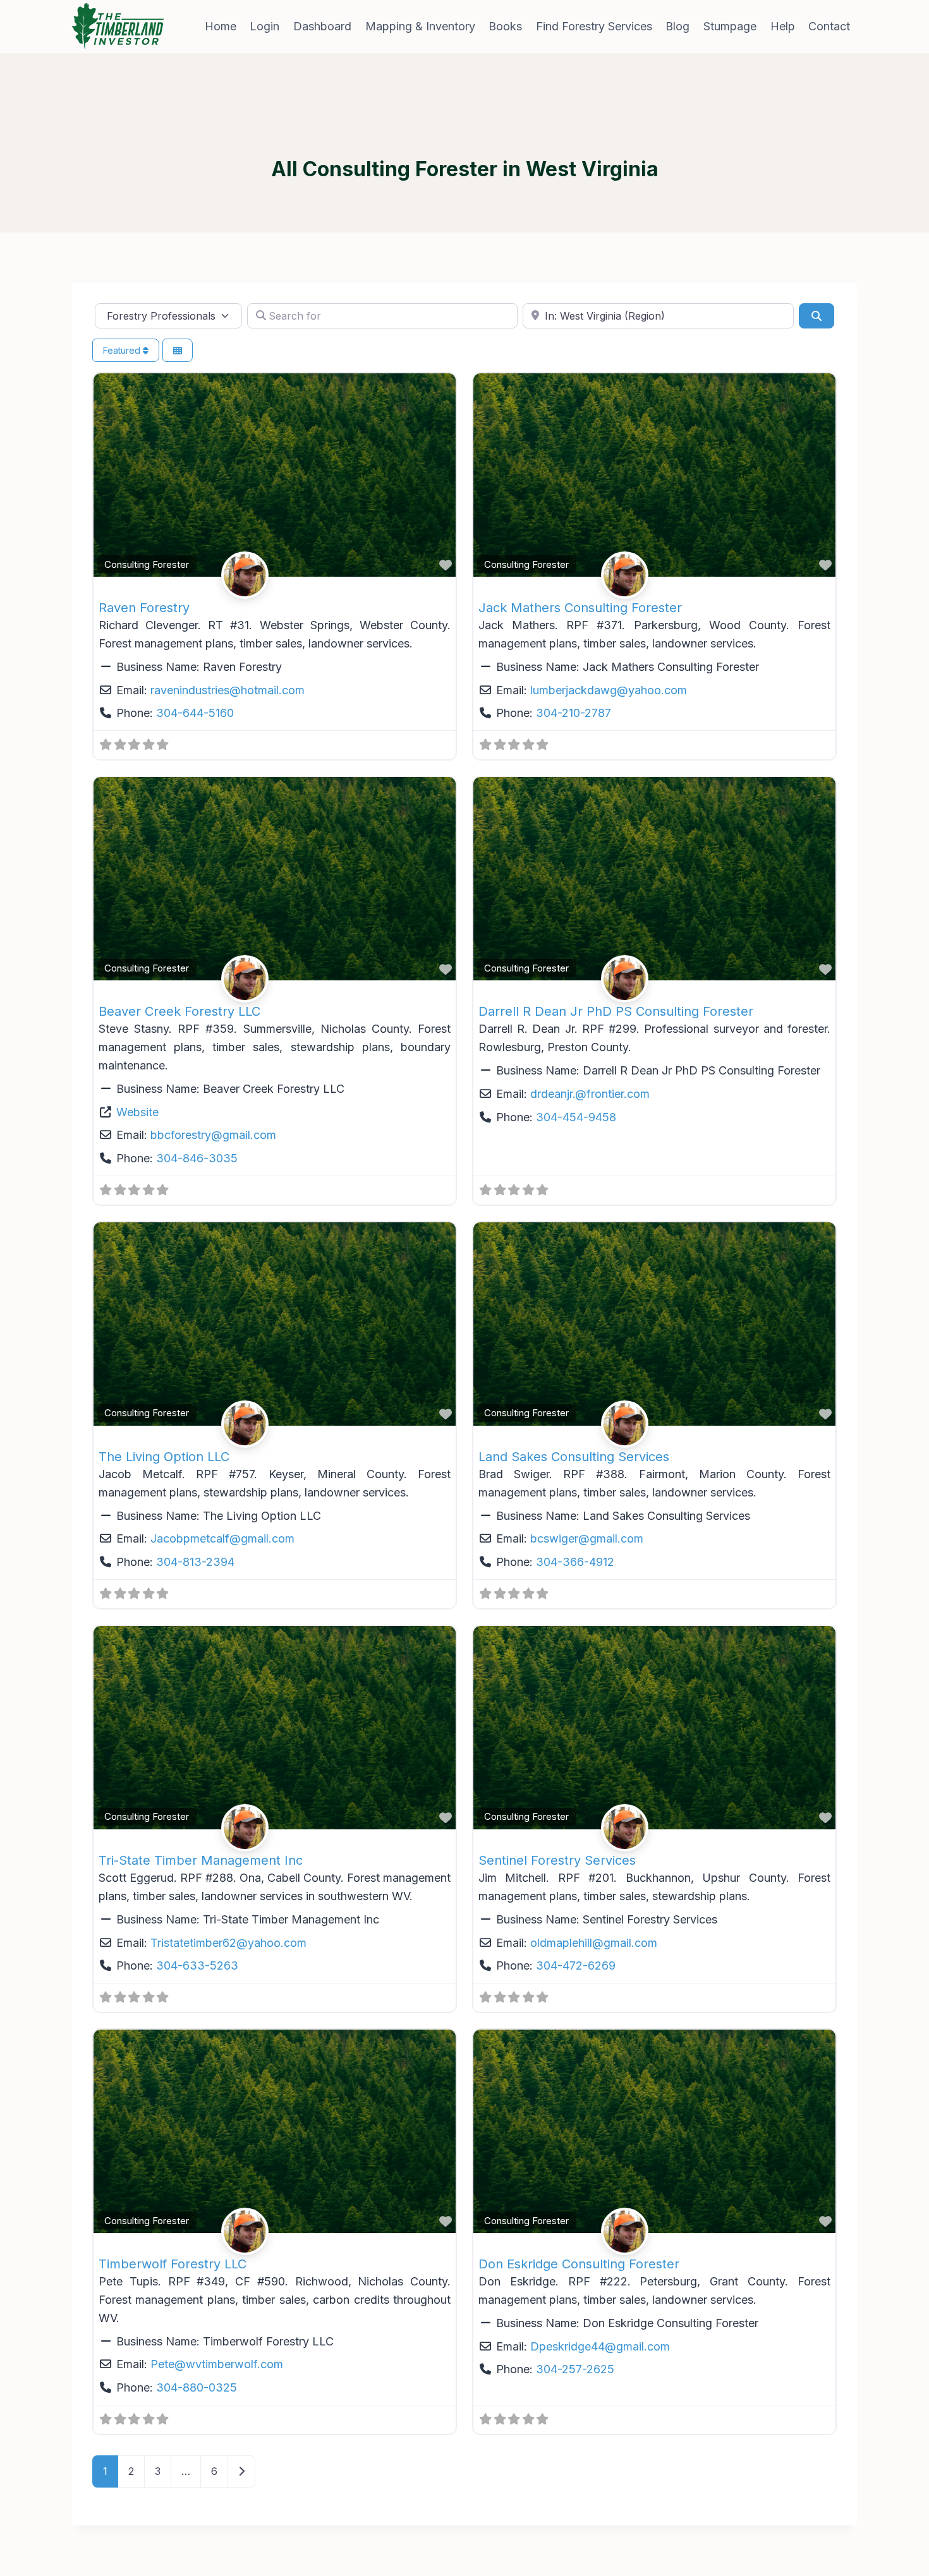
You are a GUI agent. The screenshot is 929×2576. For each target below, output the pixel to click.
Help (783, 26)
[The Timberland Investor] (118, 27)
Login (264, 26)
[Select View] (178, 350)
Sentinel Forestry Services (557, 1860)
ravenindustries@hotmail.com (228, 690)
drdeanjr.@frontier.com (590, 1094)
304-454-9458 (576, 1117)
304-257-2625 (575, 2369)
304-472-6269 (576, 1965)
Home (221, 26)
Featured (123, 350)
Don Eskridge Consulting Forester (579, 2264)
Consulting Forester (147, 564)
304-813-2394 (195, 1562)
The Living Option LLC (164, 1457)
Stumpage (730, 26)
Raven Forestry (144, 608)
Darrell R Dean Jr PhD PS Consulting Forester (616, 1011)
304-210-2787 (574, 713)
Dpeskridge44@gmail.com (600, 2346)
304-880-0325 (197, 2387)
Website (137, 1112)
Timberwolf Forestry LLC (173, 2264)
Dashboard (322, 26)
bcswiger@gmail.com (587, 1538)
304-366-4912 (575, 1562)
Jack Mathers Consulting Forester (580, 608)
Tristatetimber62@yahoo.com (228, 1943)
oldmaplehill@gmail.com (594, 1943)
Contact (829, 26)
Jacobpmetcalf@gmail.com (222, 1538)
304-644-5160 (195, 713)
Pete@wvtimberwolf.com (217, 2364)
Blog (677, 26)
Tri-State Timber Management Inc (201, 1860)
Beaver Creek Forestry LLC (179, 1011)
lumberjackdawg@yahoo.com (609, 690)
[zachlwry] (275, 575)
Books (505, 26)
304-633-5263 (197, 1965)
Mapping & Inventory (420, 26)
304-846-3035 (197, 1158)
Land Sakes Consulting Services (574, 1457)
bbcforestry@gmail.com (213, 1135)
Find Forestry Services (594, 26)
